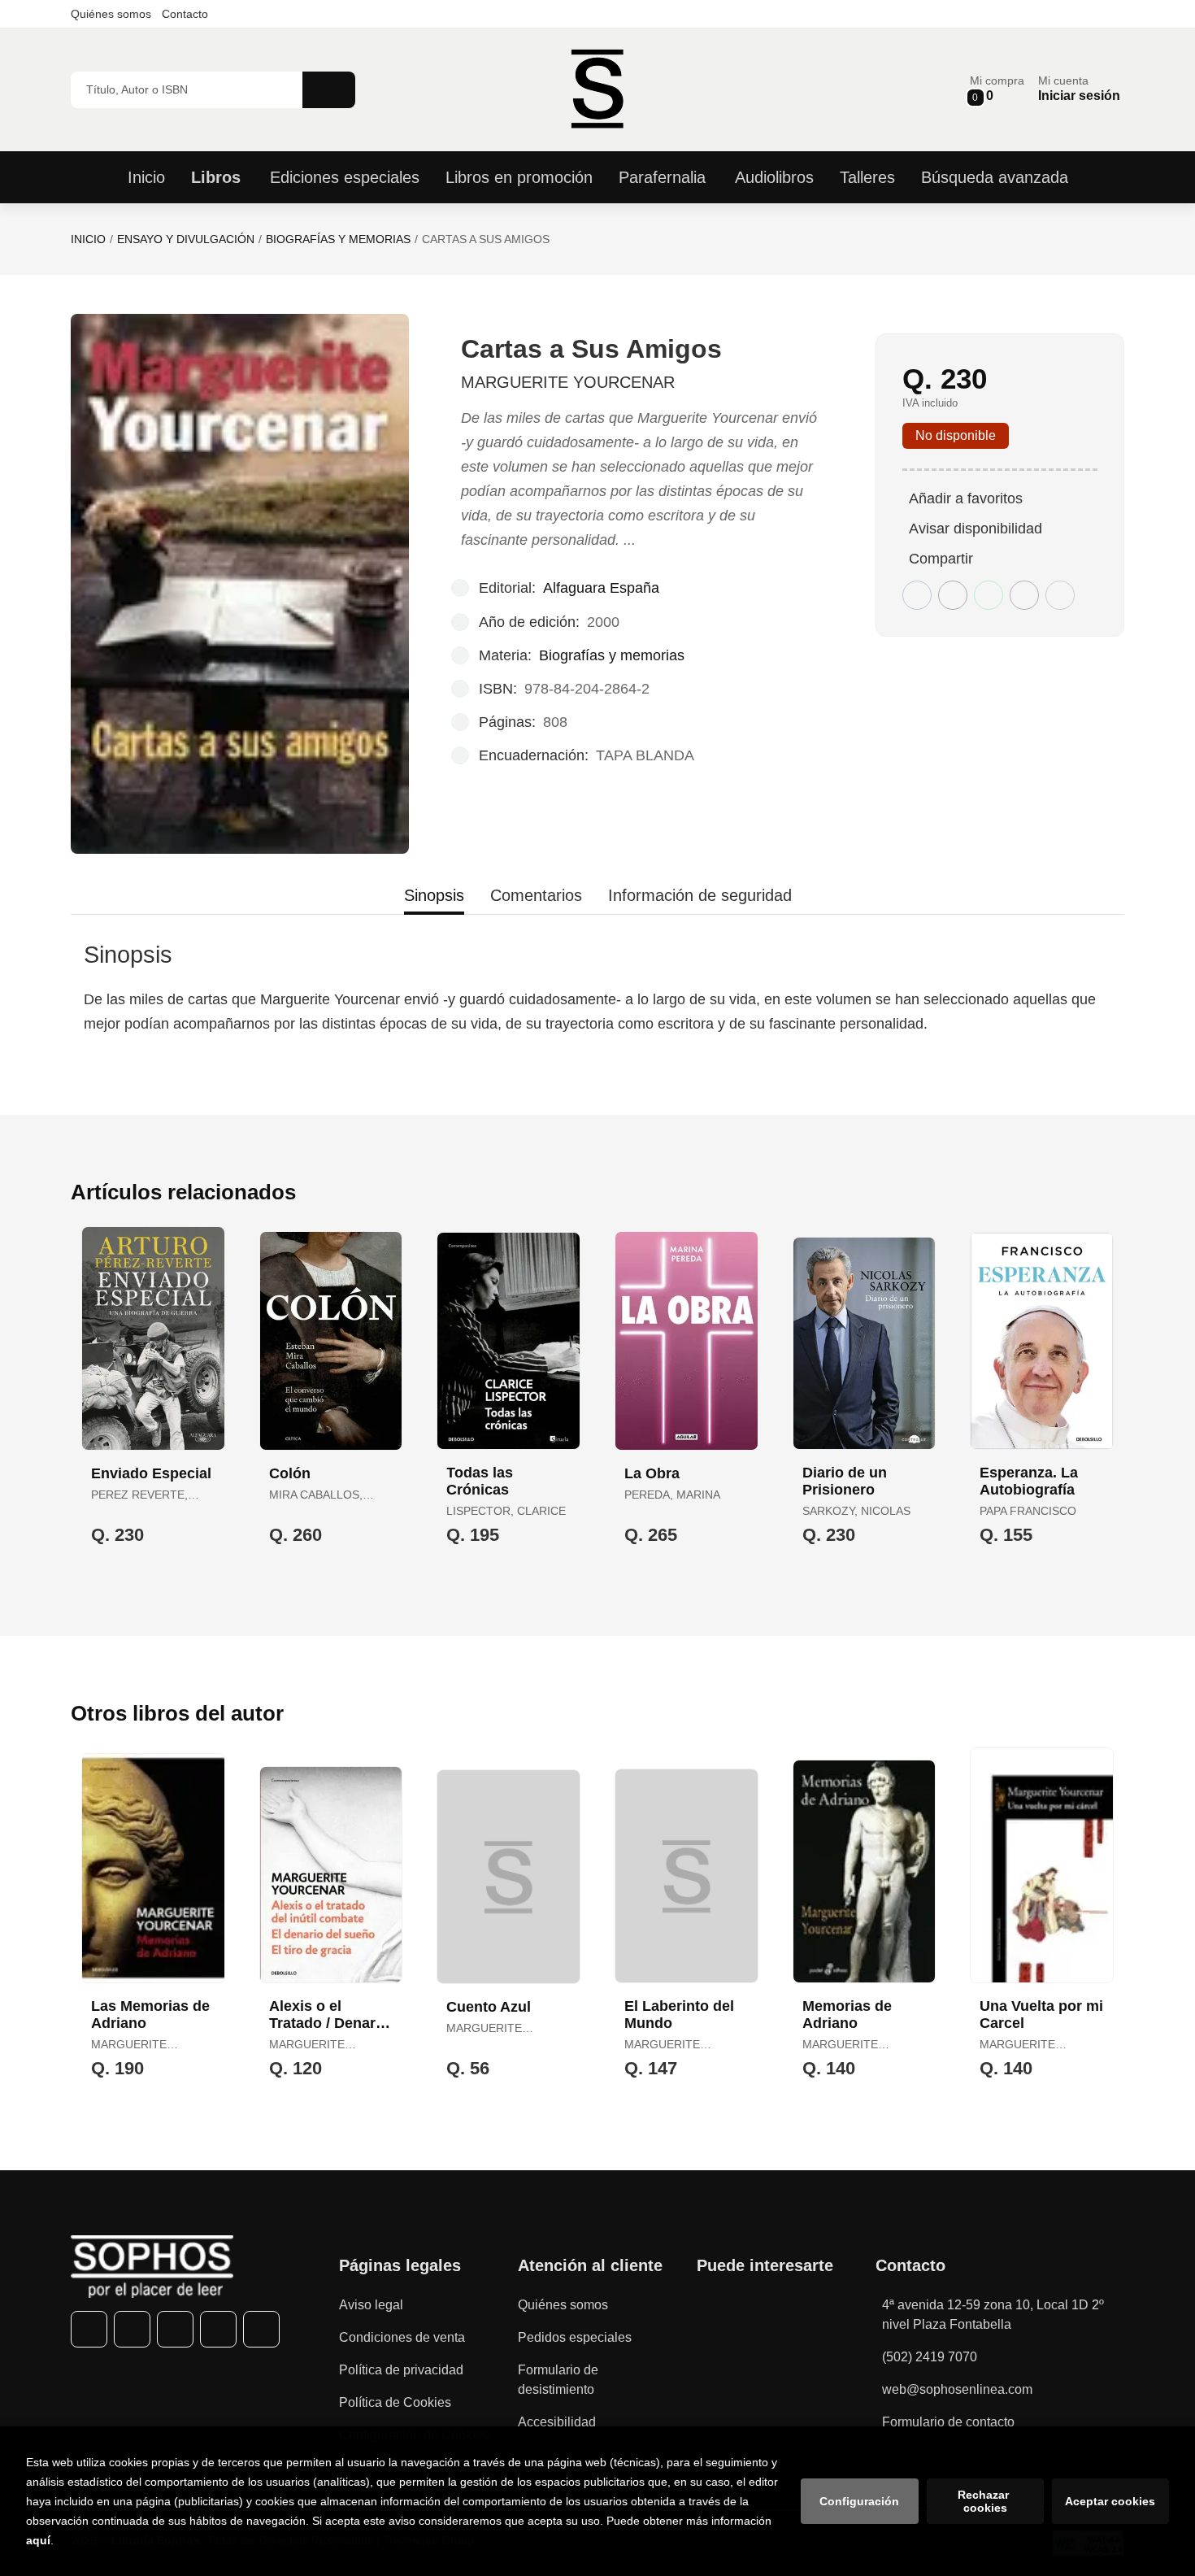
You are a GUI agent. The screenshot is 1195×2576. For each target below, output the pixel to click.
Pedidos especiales (575, 2337)
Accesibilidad (557, 2422)
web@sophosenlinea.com (957, 2389)
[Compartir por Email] (1024, 595)
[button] (997, 89)
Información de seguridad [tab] (700, 895)
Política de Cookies (395, 2402)
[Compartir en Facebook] (917, 595)
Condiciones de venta (402, 2337)
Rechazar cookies (985, 2501)
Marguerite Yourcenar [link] (568, 382)
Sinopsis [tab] (434, 895)
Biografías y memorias (338, 239)
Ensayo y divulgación (186, 239)
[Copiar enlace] (1060, 595)
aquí (38, 2540)
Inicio (88, 239)
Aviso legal (371, 2305)
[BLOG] (261, 2329)
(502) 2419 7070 (930, 2357)
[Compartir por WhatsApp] (989, 595)
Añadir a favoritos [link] (966, 498)
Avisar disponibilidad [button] (976, 529)
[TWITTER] (132, 2329)
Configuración (859, 2501)
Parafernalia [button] (662, 177)
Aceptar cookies (1110, 2501)
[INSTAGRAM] (175, 2329)
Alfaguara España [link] (601, 588)
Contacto (185, 14)
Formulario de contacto (948, 2422)
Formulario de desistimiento (558, 2380)
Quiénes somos (111, 14)
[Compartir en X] (953, 595)
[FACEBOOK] (89, 2329)
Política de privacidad (401, 2370)
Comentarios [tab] (536, 895)
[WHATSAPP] (218, 2329)
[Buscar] (329, 90)
